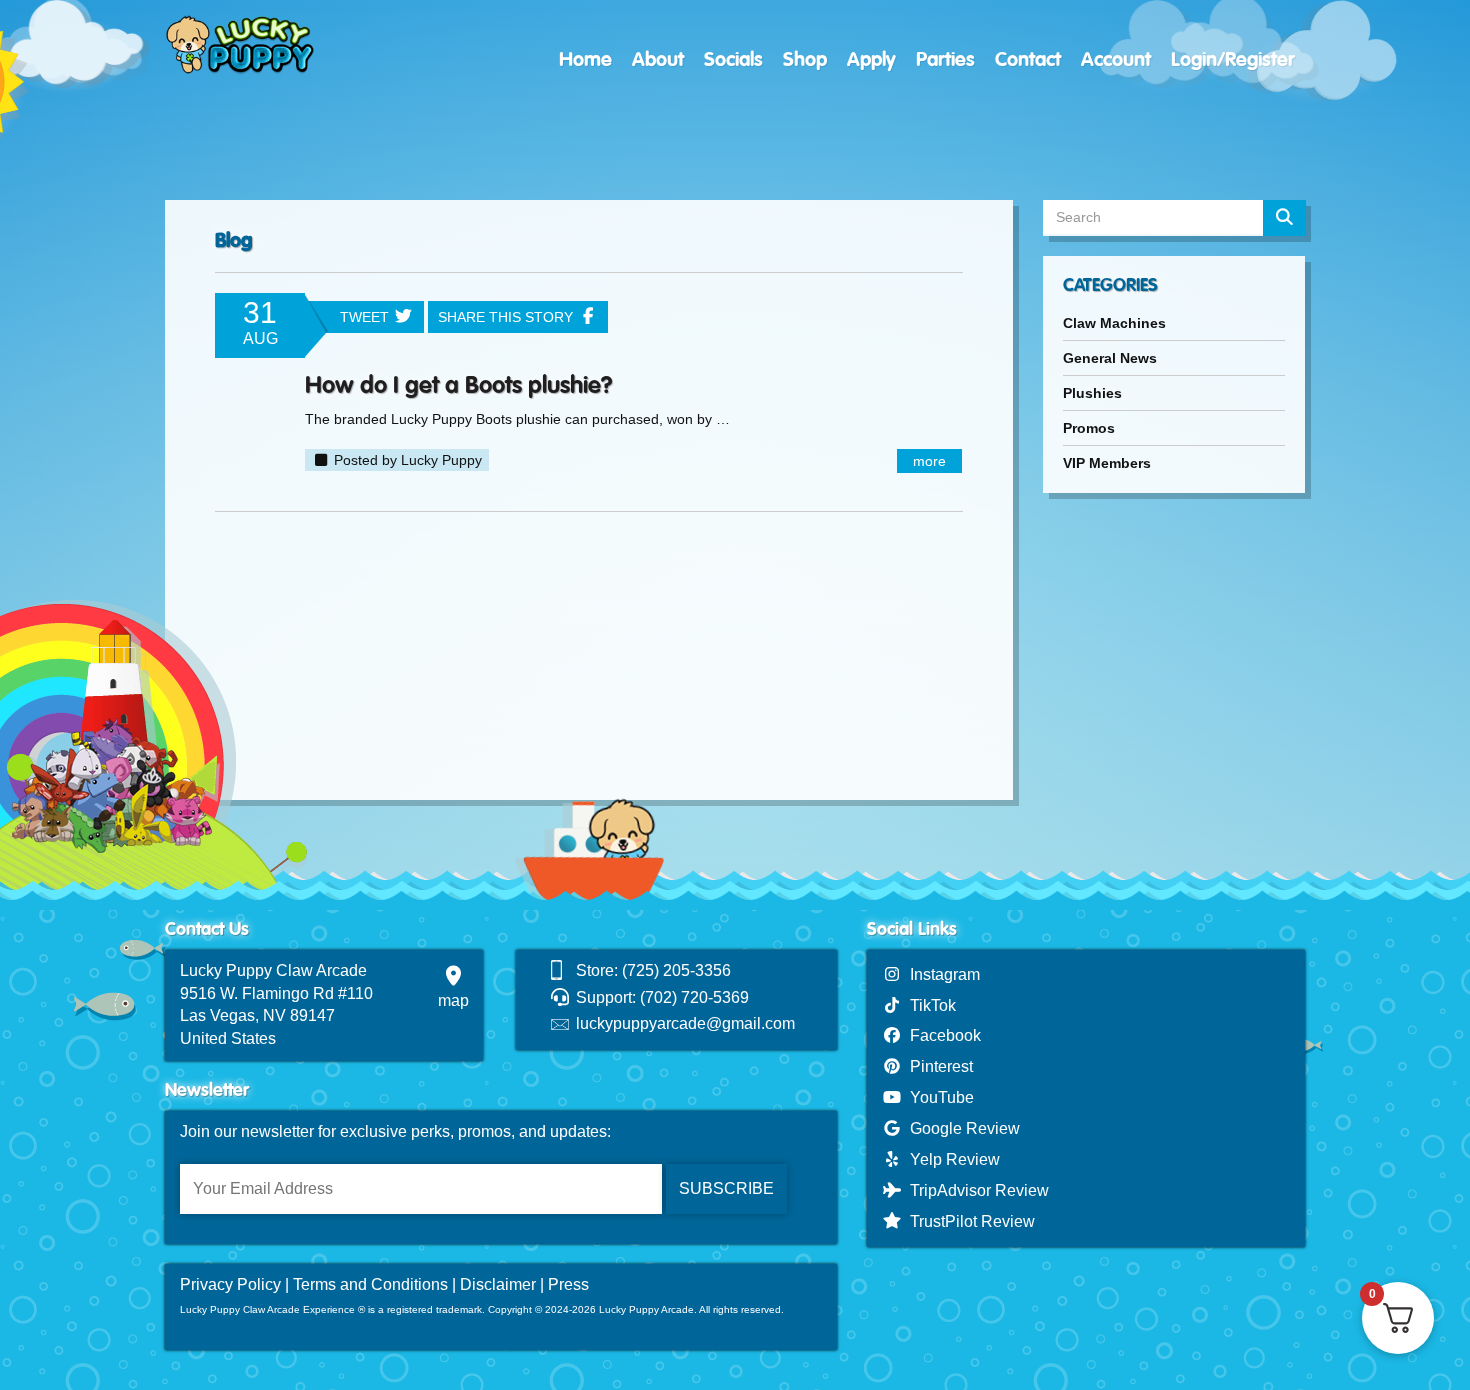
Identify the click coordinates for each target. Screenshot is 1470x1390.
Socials (733, 60)
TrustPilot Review (968, 1221)
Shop (805, 60)
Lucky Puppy (441, 460)
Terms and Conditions (370, 1284)
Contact (1028, 60)
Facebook (941, 1035)
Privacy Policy (230, 1284)
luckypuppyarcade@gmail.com (685, 1023)
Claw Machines (1114, 323)
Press (568, 1284)
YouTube (938, 1097)
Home (585, 60)
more (929, 461)
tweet (366, 317)
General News (1110, 358)
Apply (871, 60)
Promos (1089, 428)
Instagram (941, 974)
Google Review (961, 1128)
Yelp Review (951, 1159)
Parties (945, 60)
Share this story (507, 317)
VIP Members (1107, 463)
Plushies (1092, 393)
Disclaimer (498, 1284)
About (658, 60)
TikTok (929, 1005)
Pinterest (937, 1066)
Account (1116, 60)
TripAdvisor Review (975, 1190)
